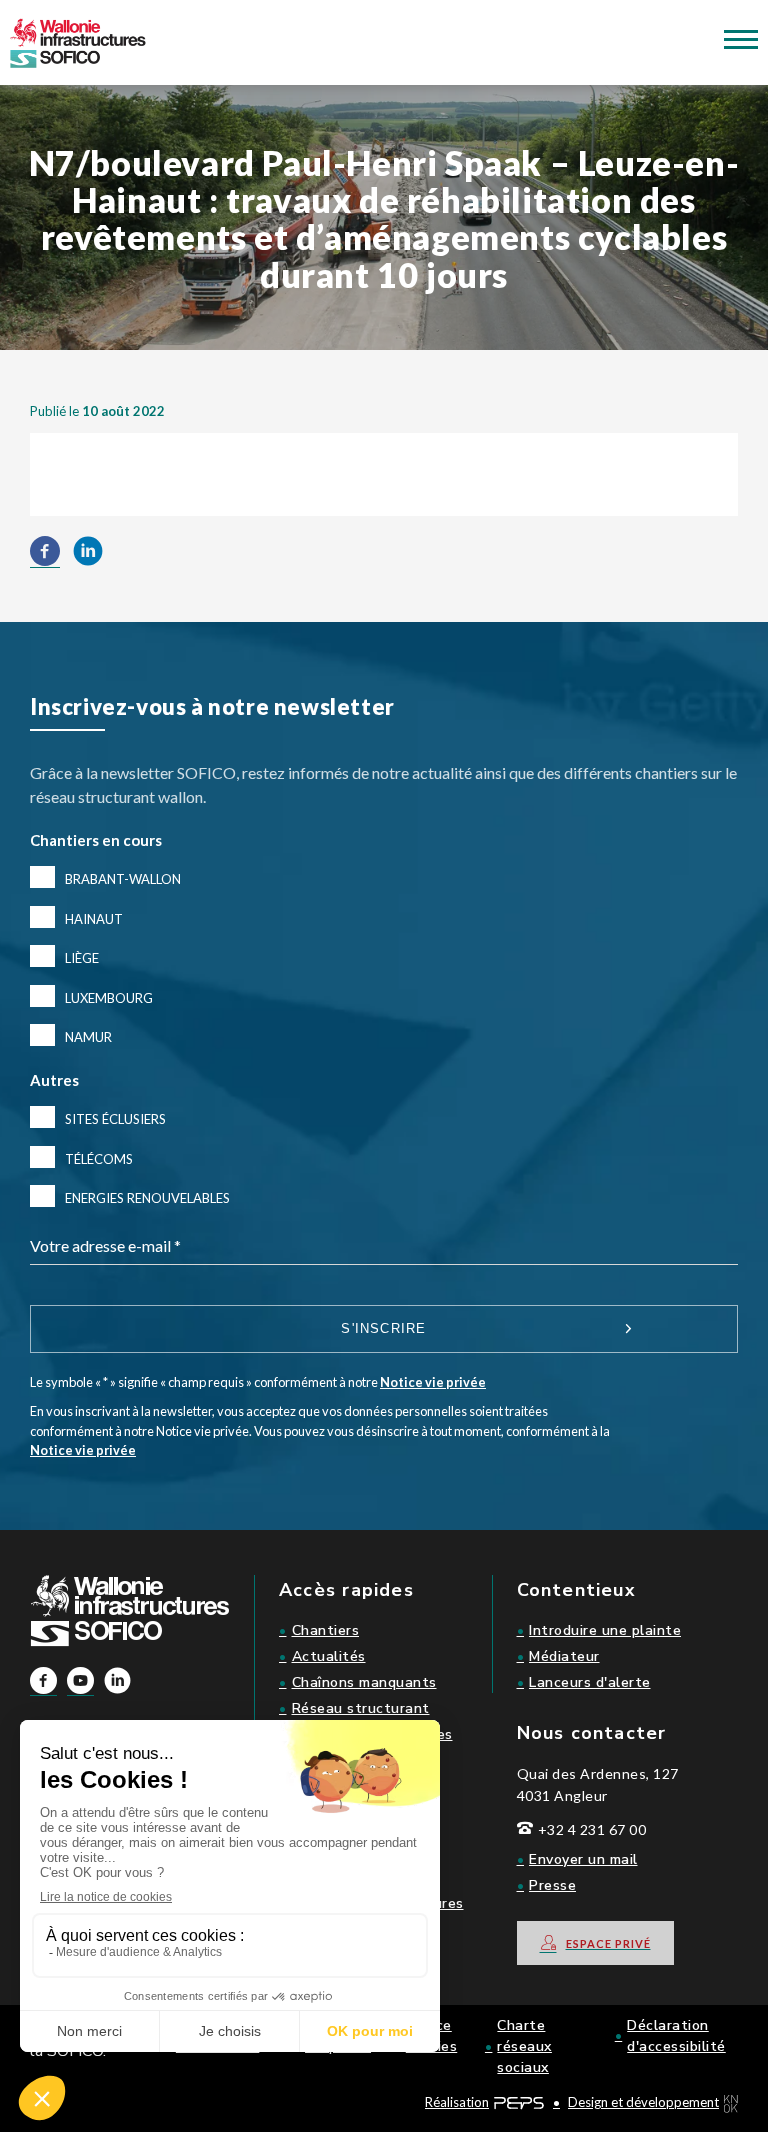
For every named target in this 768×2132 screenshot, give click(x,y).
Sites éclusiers (115, 1119)
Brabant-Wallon (123, 879)
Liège (82, 958)
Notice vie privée (433, 1382)
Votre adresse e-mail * (105, 1245)
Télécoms (99, 1159)
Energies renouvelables (147, 1198)
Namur (88, 1037)
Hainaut (94, 919)
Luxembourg (109, 998)
